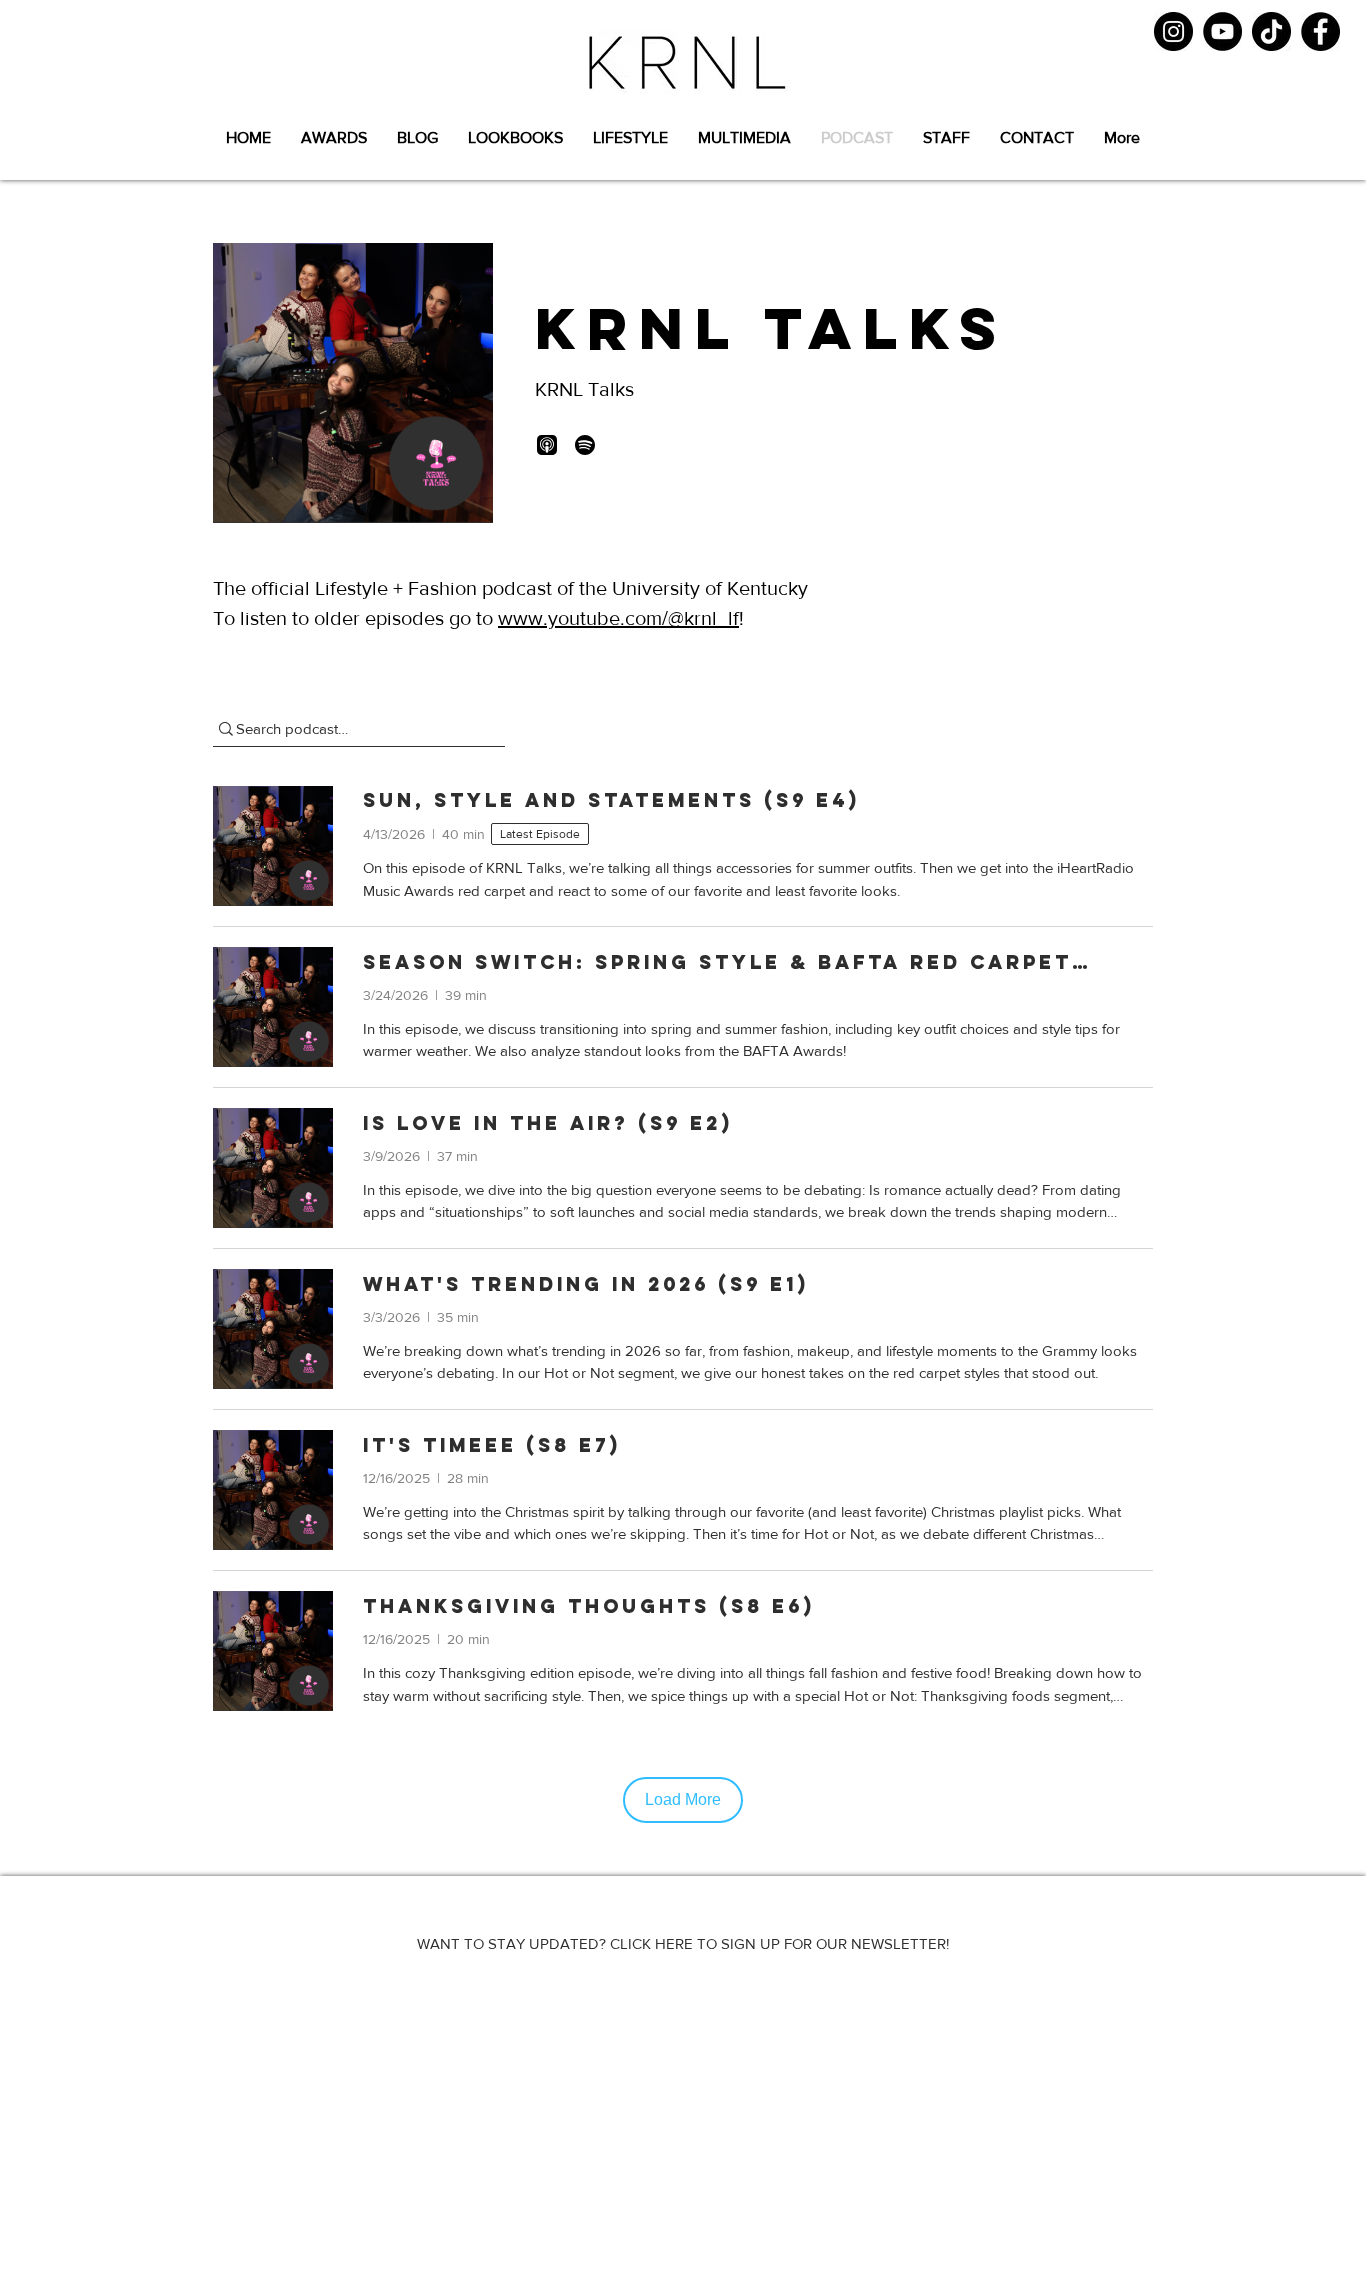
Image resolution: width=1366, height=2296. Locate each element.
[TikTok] (1271, 31)
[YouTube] (1222, 31)
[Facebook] (1320, 31)
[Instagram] (1173, 31)
